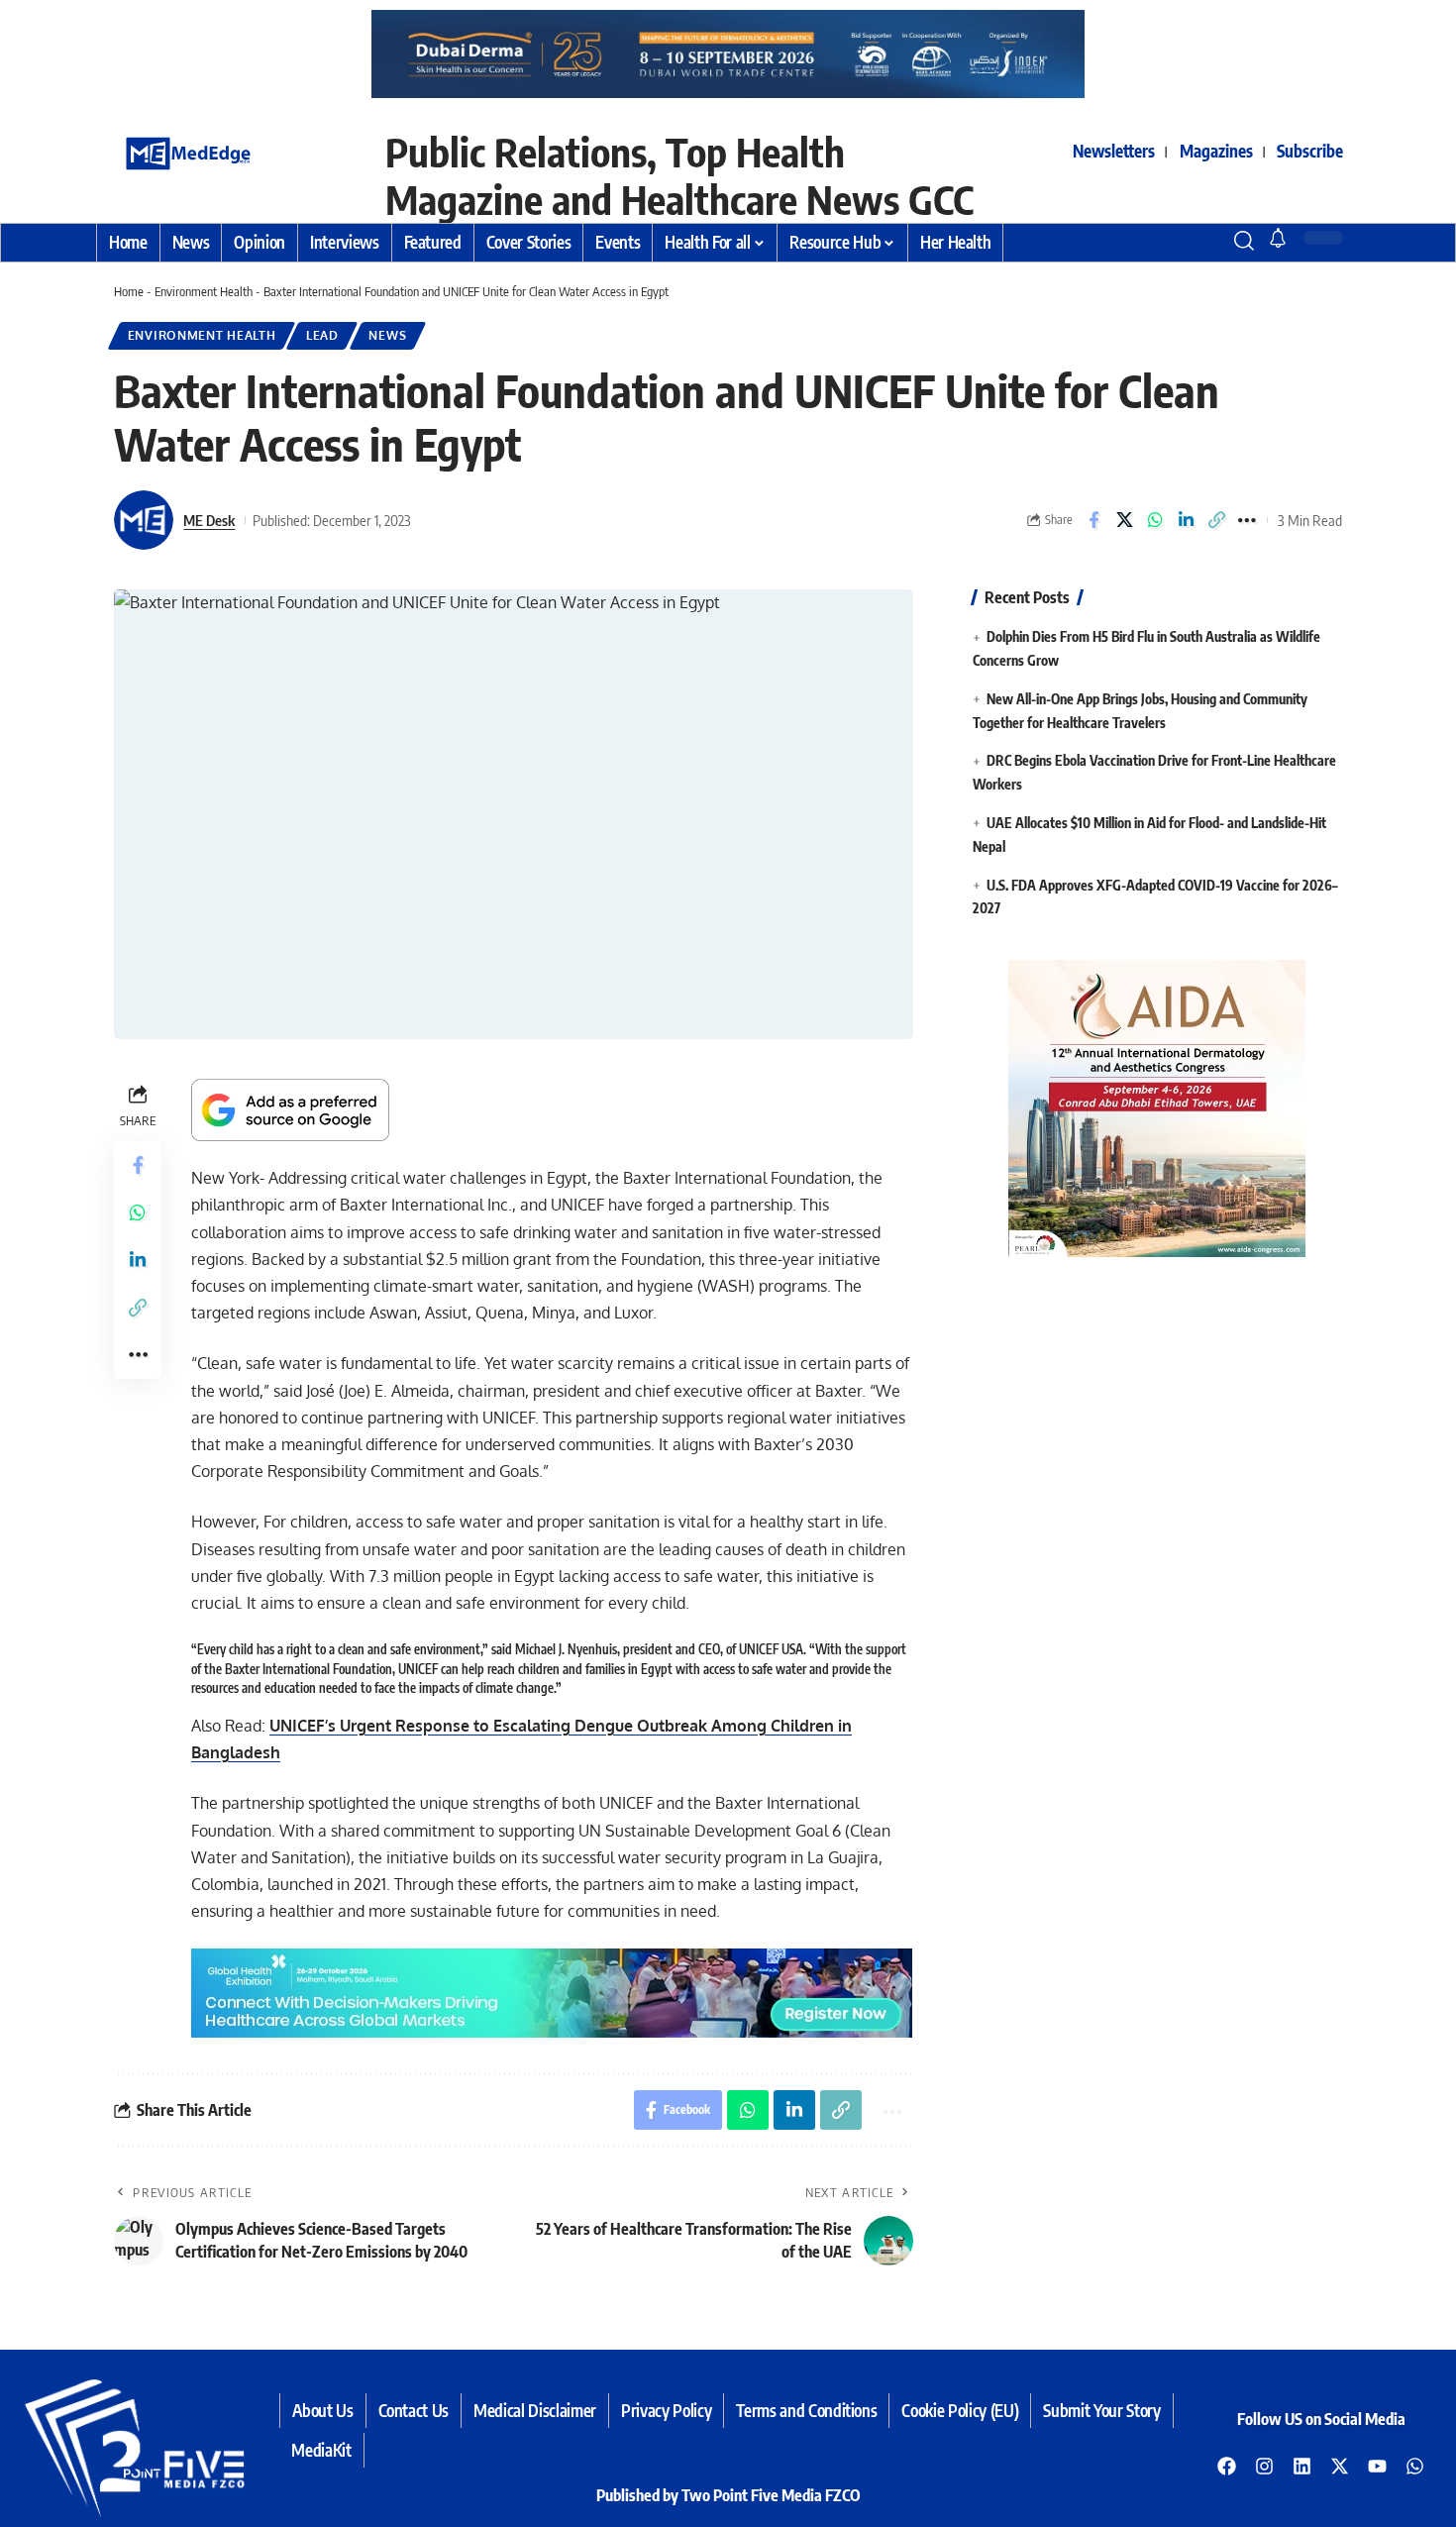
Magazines (1216, 151)
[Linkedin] (1302, 2466)
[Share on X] (1124, 520)
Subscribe (1310, 151)
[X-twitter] (1340, 2466)
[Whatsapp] (1415, 2466)
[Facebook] (1227, 2466)
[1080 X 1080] (1170, 1107)
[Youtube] (1378, 2466)
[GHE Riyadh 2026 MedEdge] (728, 53)
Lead (322, 335)
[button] (1208, 241)
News (387, 335)
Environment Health (204, 291)
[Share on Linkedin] (1186, 520)
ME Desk (209, 520)
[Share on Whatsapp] (1155, 520)
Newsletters (1114, 151)
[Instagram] (1265, 2466)
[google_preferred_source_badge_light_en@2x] (290, 1108)
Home (129, 291)
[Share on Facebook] (1093, 520)
